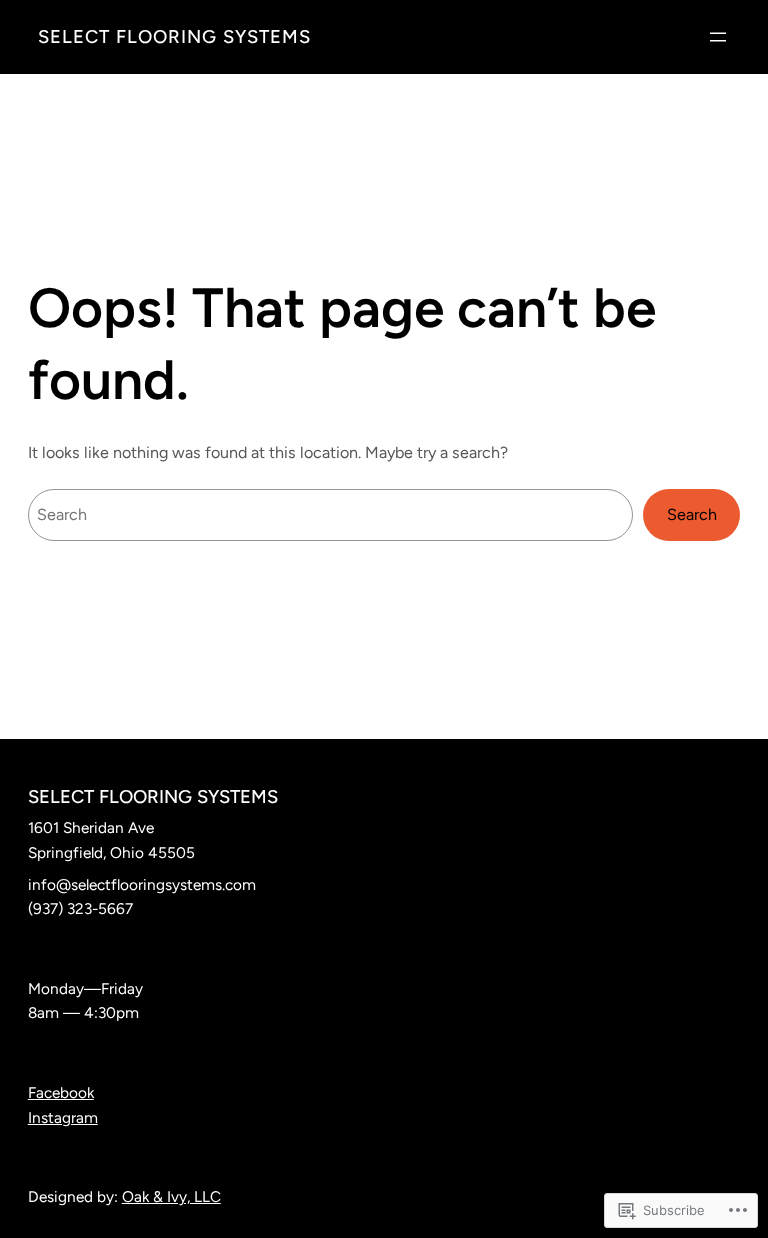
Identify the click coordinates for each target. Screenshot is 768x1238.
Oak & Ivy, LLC (171, 1196)
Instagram (63, 1117)
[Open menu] (718, 37)
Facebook (61, 1092)
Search (692, 514)
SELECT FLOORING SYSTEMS (174, 36)
